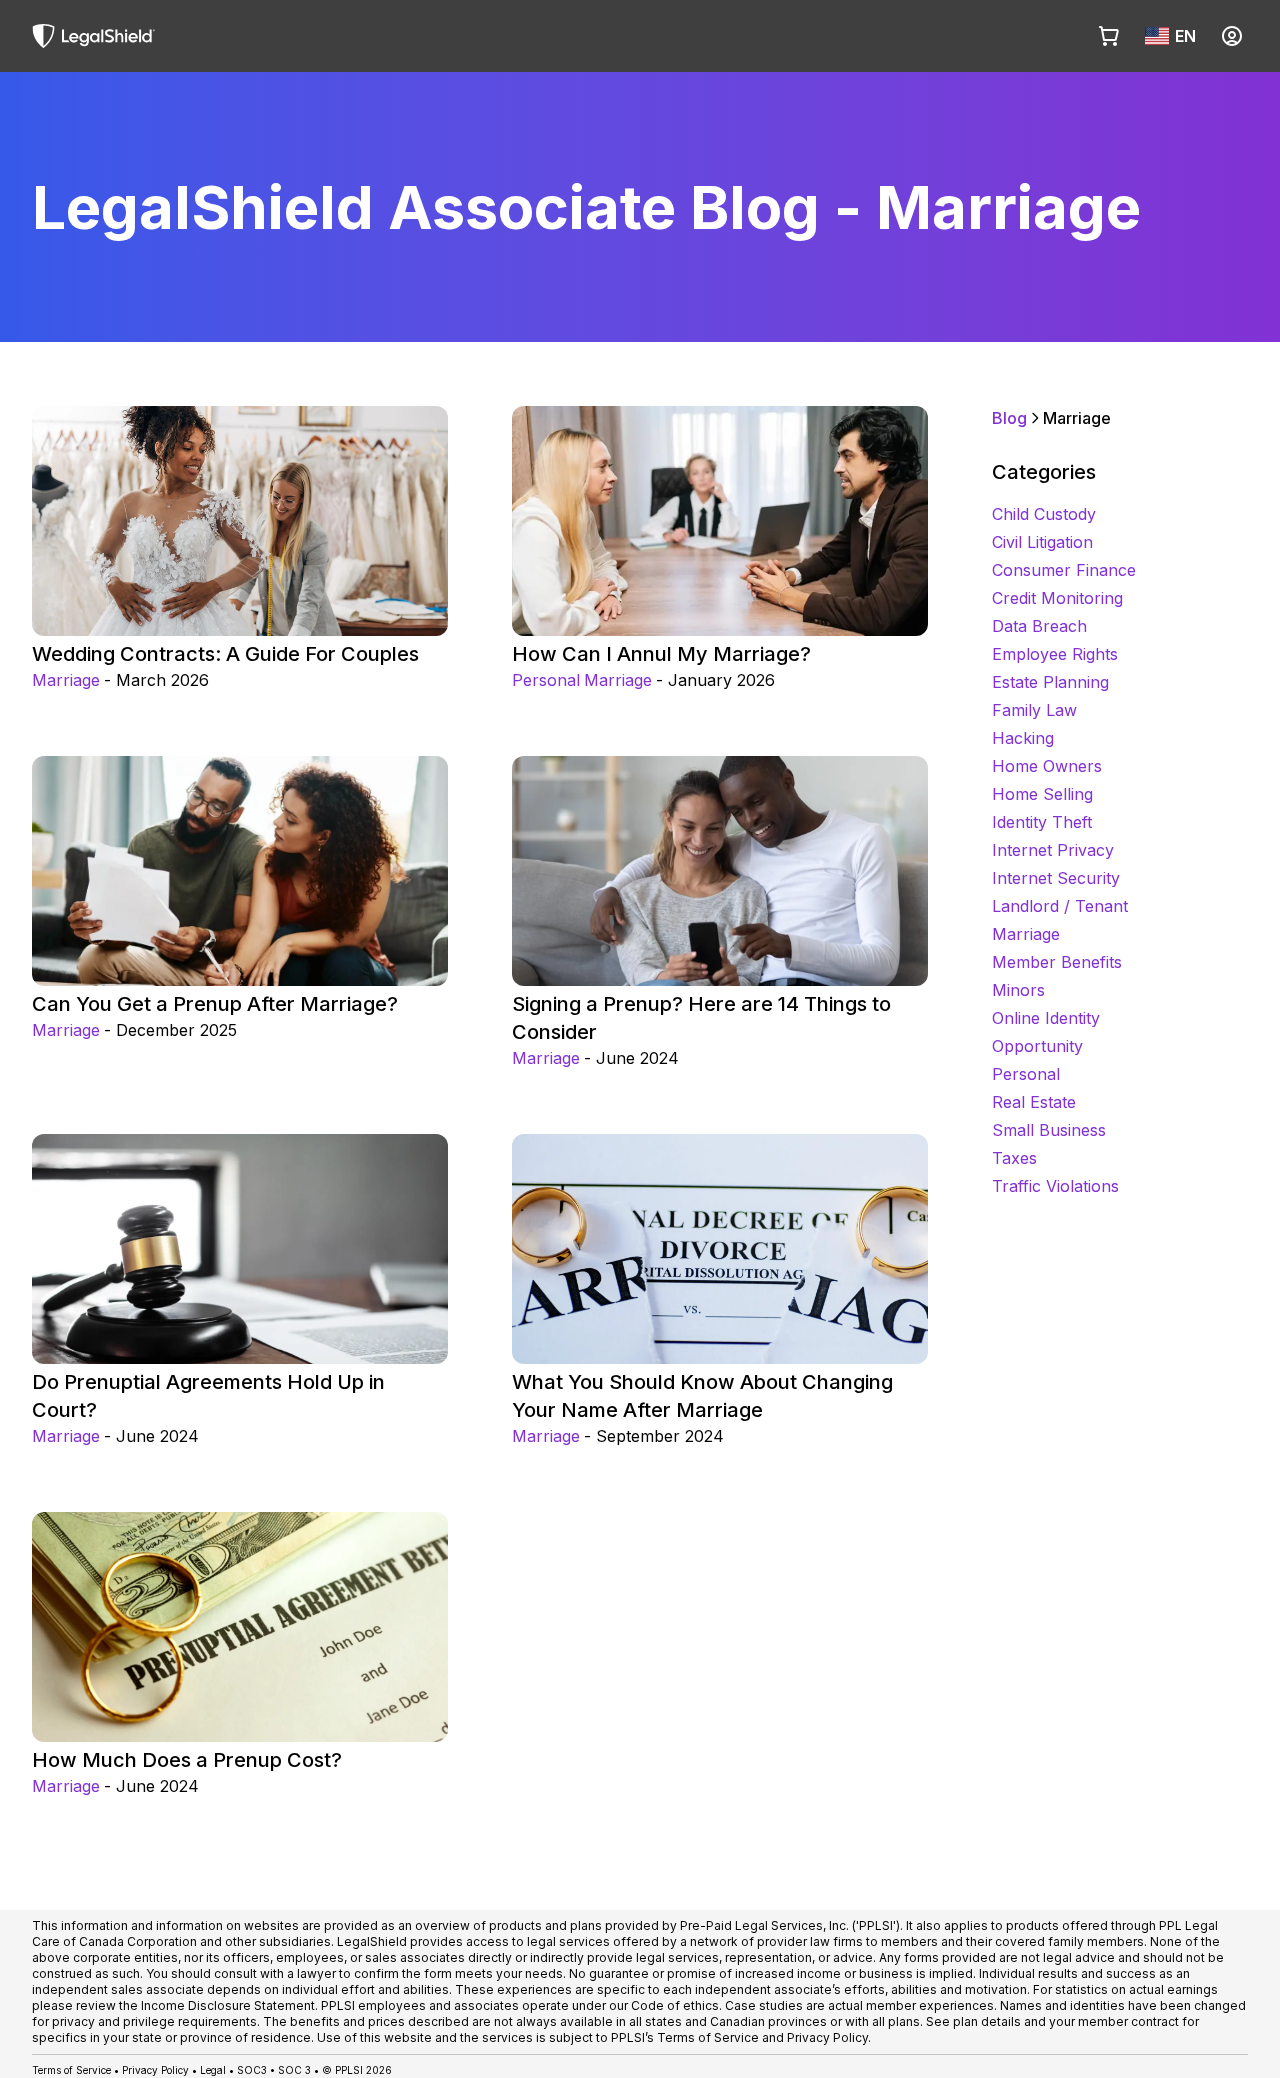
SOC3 (252, 2070)
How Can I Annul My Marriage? (661, 654)
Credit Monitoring (1057, 598)
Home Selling (1042, 794)
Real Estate (1034, 1102)
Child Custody (1044, 514)
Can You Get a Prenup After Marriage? (215, 1004)
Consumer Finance (1064, 570)
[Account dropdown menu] (1232, 36)
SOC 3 (294, 2070)
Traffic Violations (1055, 1186)
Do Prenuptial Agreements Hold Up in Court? (208, 1396)
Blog (1009, 418)
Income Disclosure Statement (228, 2005)
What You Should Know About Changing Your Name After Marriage (702, 1396)
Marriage (1026, 934)
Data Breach (1039, 626)
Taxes (1014, 1158)
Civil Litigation (1042, 542)
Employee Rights (1055, 654)
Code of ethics (675, 2005)
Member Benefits (1057, 962)
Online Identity (1046, 1018)
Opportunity (1037, 1046)
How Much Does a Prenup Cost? (187, 1760)
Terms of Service (71, 2070)
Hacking (1023, 738)
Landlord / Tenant (1060, 906)
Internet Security (1056, 878)
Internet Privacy (1053, 850)
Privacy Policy (155, 2070)
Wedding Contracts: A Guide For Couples (225, 654)
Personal (1026, 1074)
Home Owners (1047, 766)
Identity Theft (1042, 822)
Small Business (1049, 1130)
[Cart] (1109, 36)
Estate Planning (1050, 682)
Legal (213, 2070)
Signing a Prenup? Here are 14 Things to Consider (701, 1018)
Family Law (1034, 710)
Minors (1018, 990)
